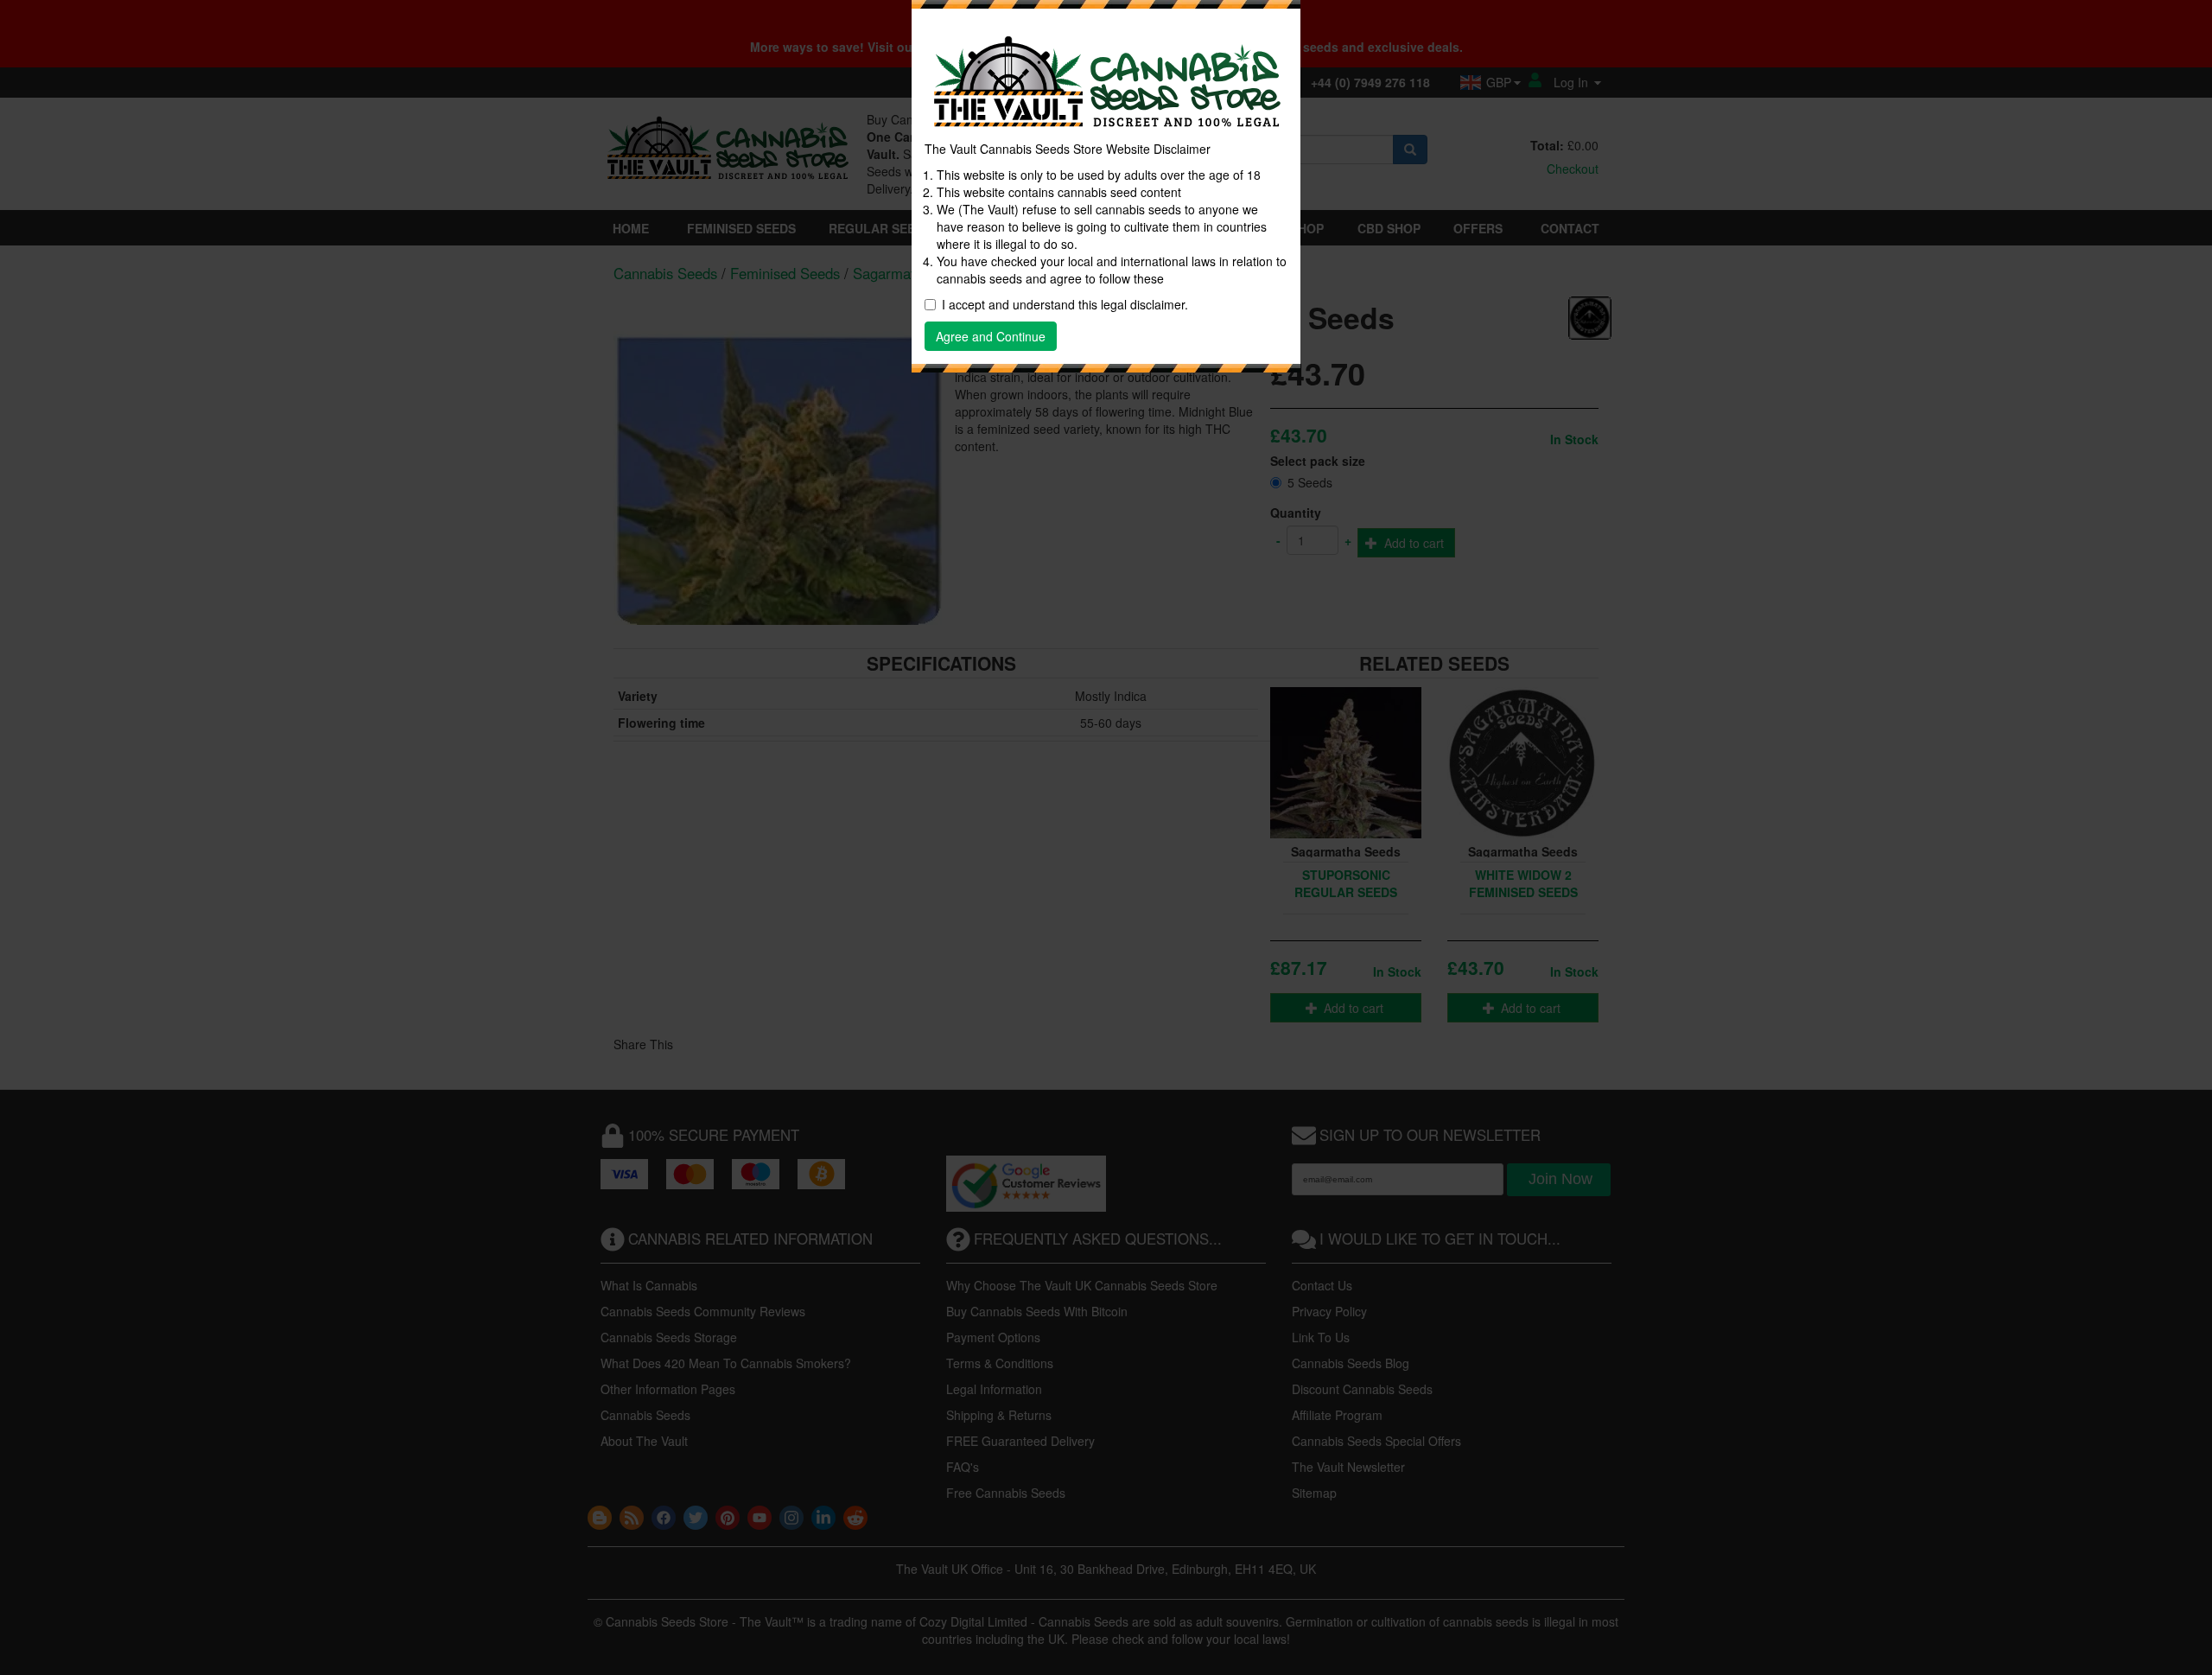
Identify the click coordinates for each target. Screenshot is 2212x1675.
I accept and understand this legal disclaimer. (1065, 304)
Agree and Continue (991, 336)
